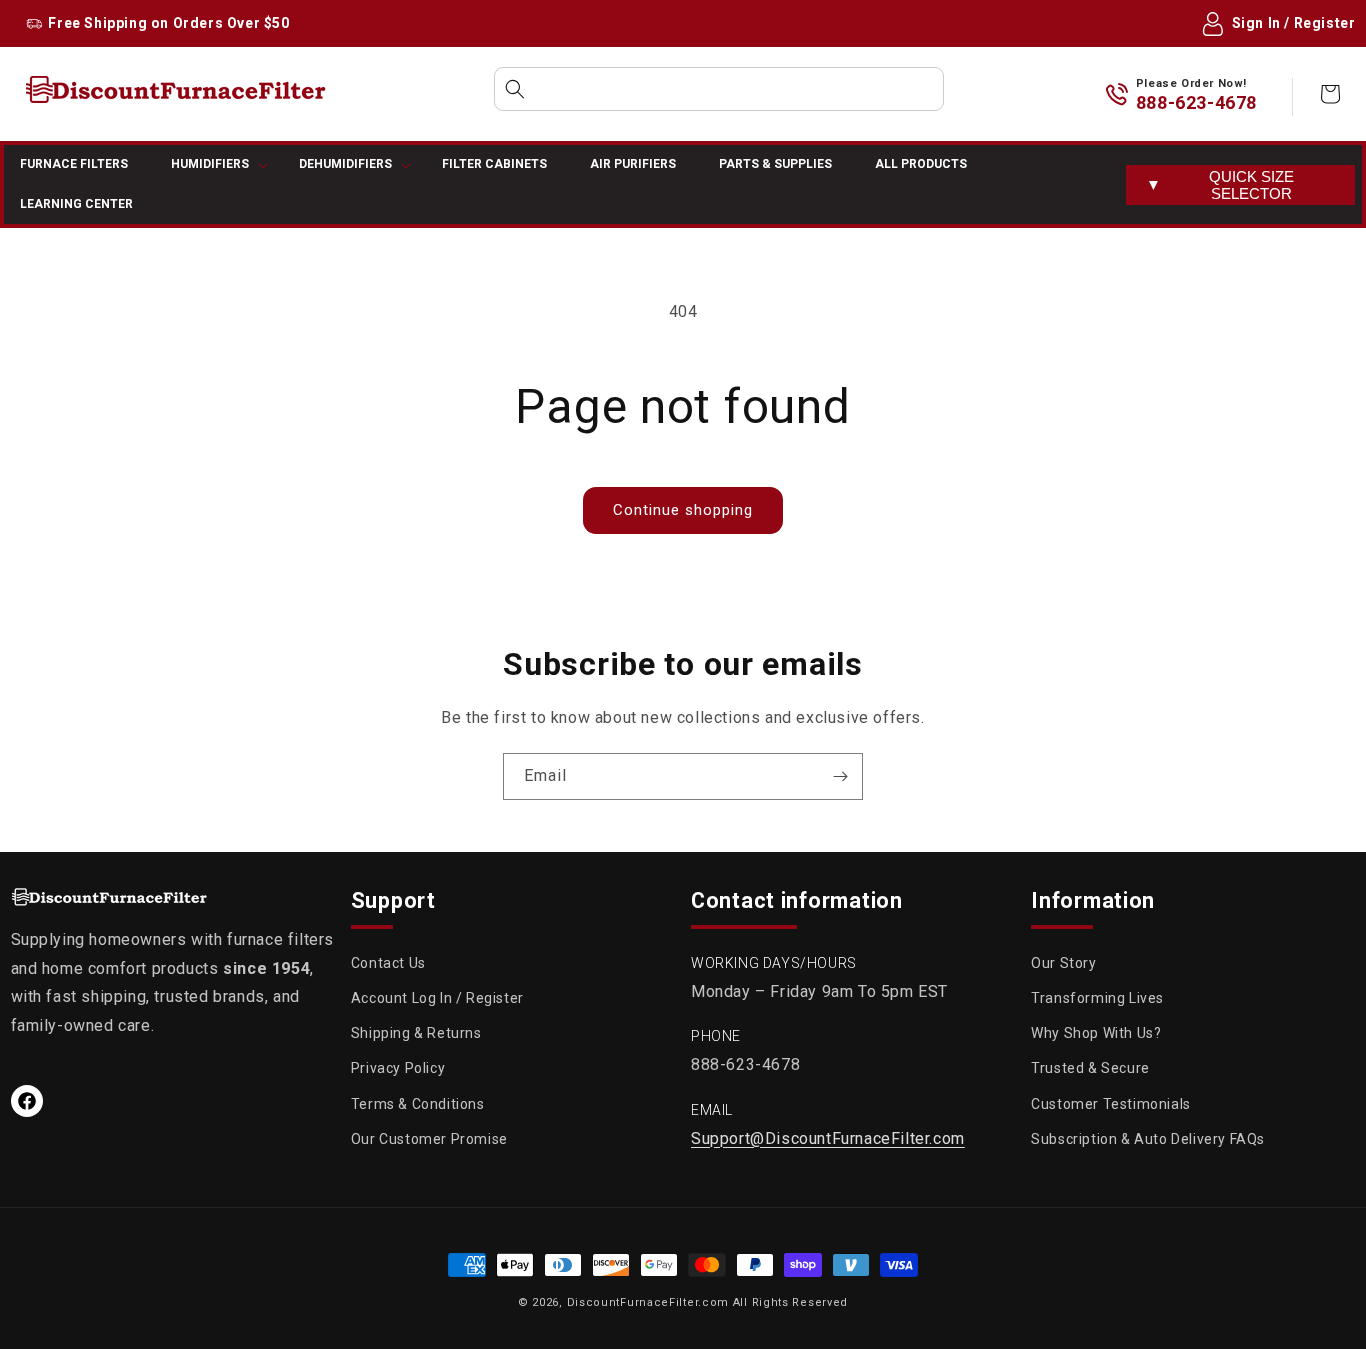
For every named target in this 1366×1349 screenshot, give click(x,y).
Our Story (1063, 963)
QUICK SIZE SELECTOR (1220, 185)
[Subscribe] (840, 776)
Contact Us (388, 963)
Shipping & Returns (416, 1034)
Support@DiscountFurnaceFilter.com (828, 1138)
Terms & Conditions (418, 1104)
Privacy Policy (398, 1069)
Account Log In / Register (437, 998)
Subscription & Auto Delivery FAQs (1148, 1139)
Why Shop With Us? (1096, 1034)
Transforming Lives (1097, 998)
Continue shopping (683, 510)
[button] (719, 89)
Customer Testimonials (1111, 1104)
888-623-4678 (1196, 102)
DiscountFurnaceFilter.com (648, 1302)
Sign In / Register (1294, 23)
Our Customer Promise (429, 1139)
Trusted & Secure (1090, 1069)
